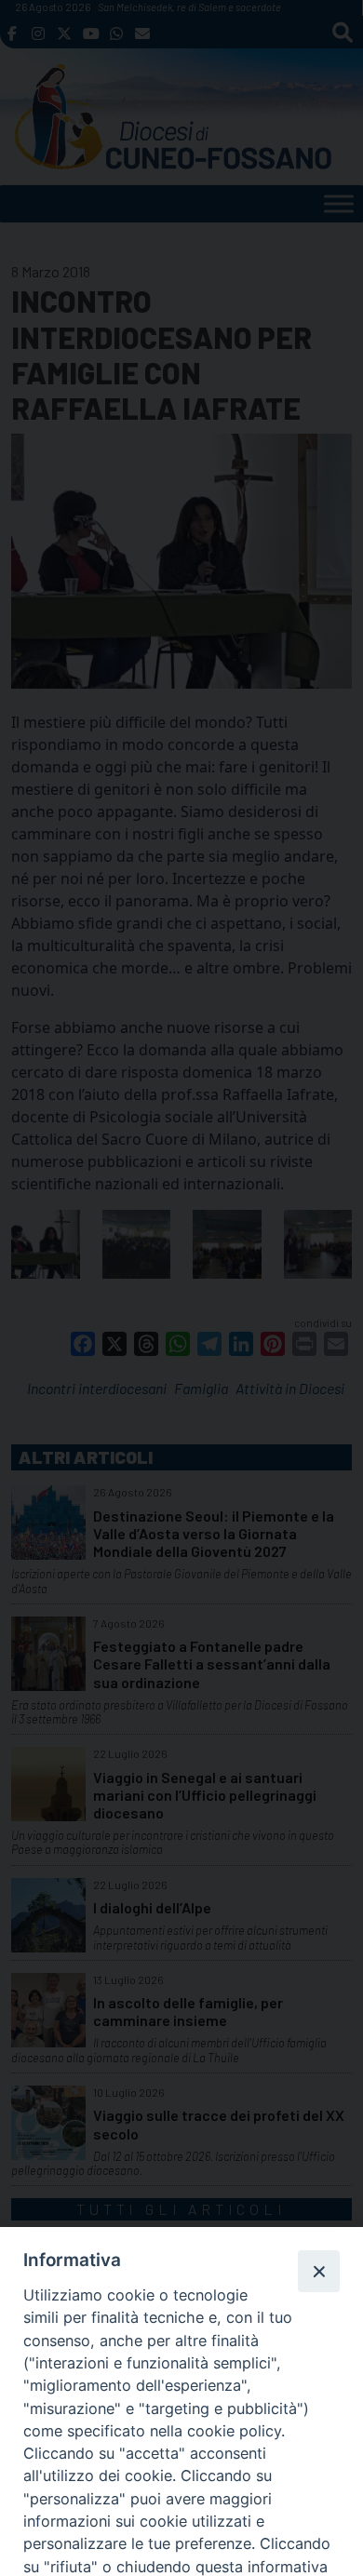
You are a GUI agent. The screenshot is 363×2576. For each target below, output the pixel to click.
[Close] (318, 2271)
